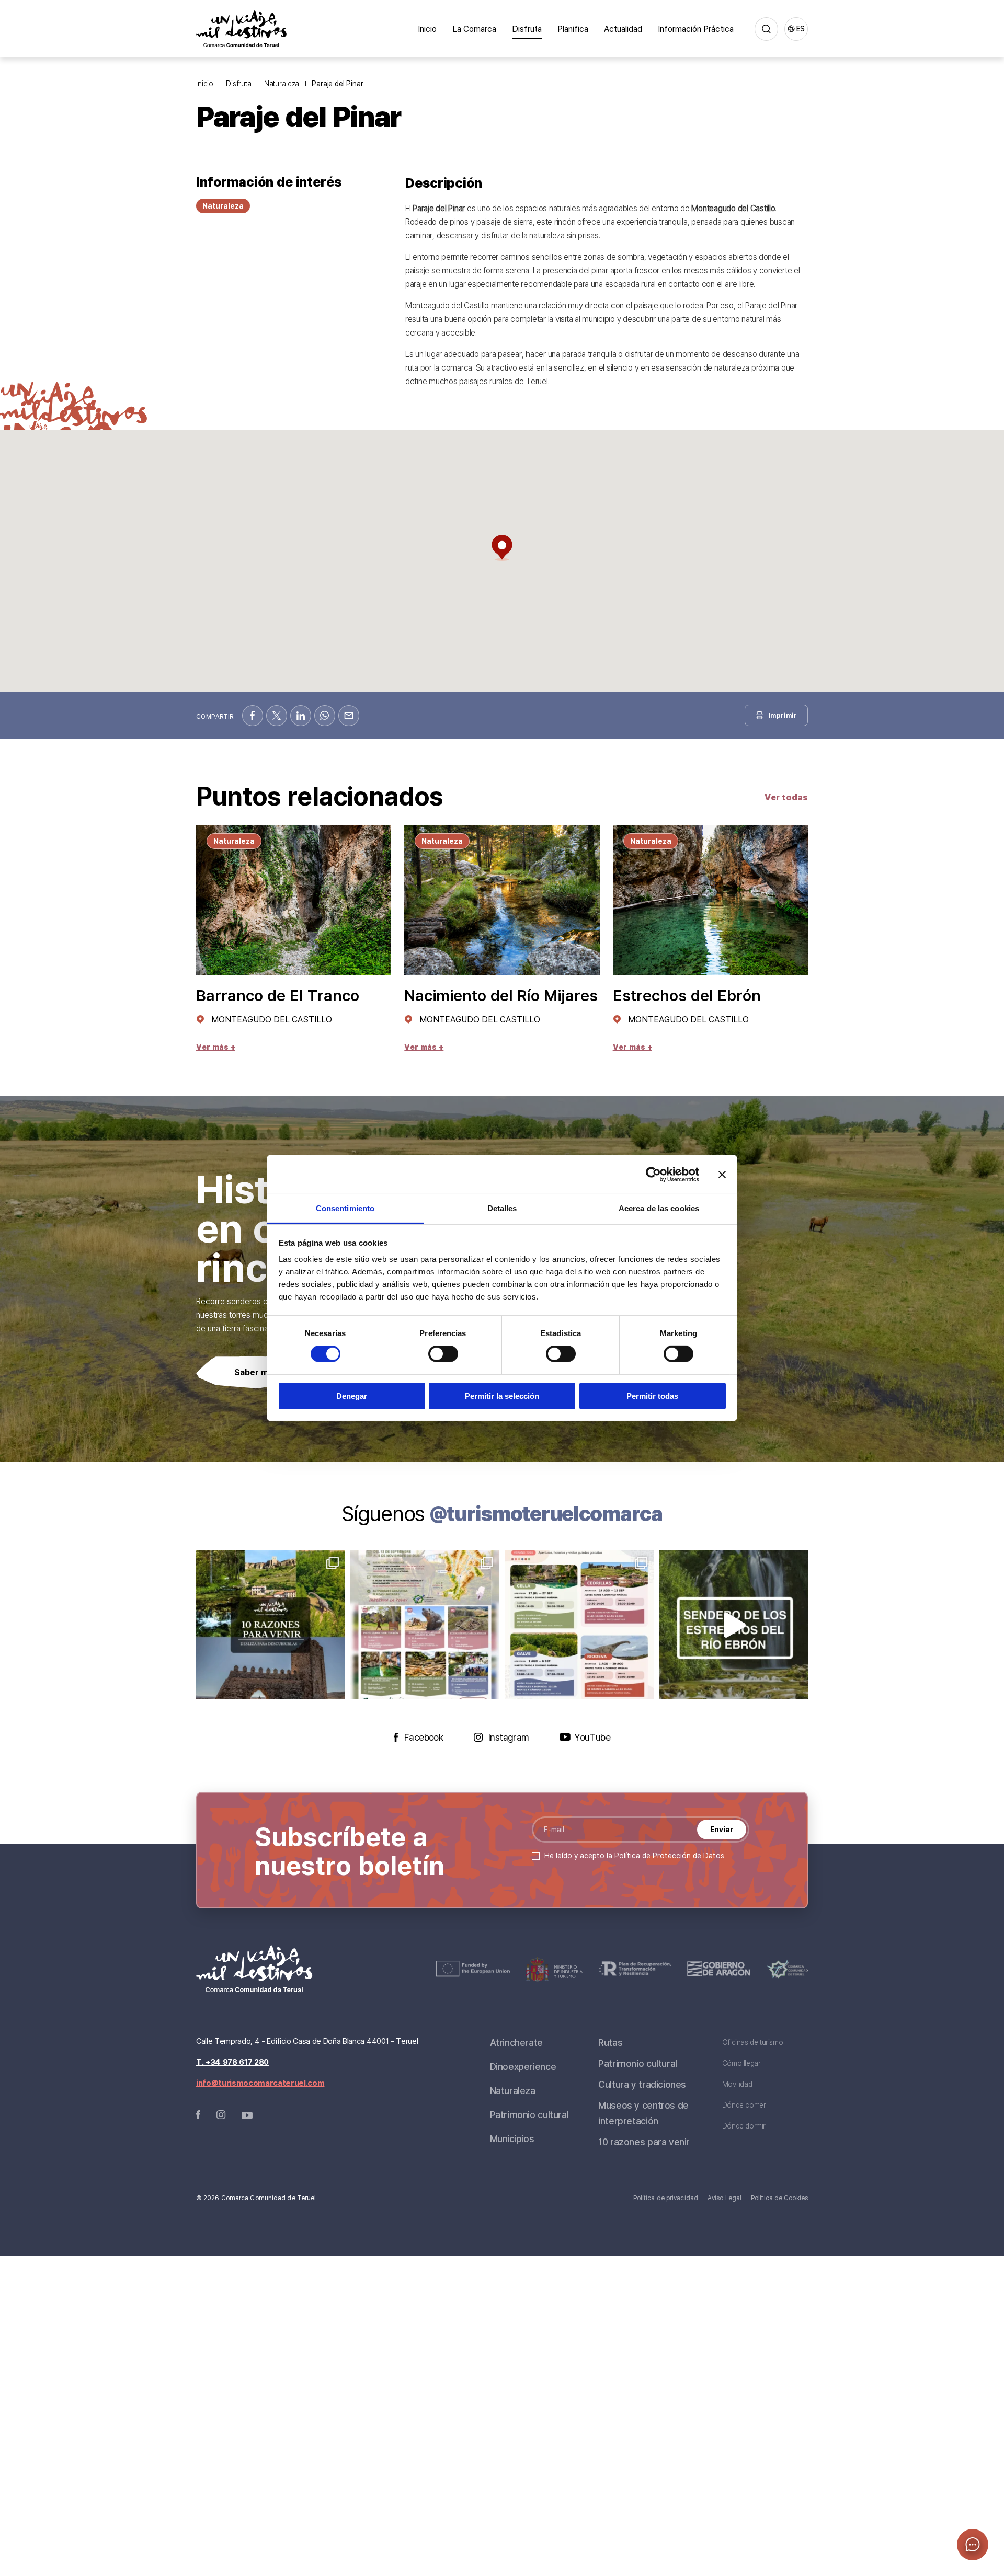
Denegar (352, 1396)
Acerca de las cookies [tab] (659, 1208)
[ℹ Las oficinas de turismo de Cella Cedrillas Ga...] (579, 1625)
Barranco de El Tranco (278, 995)
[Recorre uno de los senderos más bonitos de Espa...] (733, 1625)
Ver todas (786, 797)
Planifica (573, 29)
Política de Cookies (779, 2198)
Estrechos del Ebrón (687, 995)
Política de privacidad (666, 2198)
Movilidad (737, 2084)
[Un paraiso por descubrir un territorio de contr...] (271, 1625)
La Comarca (474, 29)
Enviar (722, 1829)
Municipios (512, 2138)
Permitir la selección (502, 1396)
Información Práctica (696, 29)
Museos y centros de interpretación (643, 2113)
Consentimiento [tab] (345, 1208)
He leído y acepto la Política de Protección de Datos (634, 1855)
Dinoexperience (523, 2066)
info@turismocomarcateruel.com (260, 2083)
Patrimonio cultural (529, 2114)
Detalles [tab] (502, 1208)
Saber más (256, 1372)
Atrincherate (516, 2042)
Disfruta (527, 29)
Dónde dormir (744, 2126)
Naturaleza (282, 83)
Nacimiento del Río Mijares (501, 995)
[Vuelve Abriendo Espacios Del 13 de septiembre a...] (425, 1625)
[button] (502, 548)
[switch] (443, 1354)
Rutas (610, 2042)
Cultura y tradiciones (642, 2084)
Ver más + (216, 1047)
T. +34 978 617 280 (232, 2062)
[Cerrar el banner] (722, 1174)
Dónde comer (744, 2105)
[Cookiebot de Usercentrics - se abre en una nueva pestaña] (653, 1174)
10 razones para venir (644, 2142)
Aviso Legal (725, 2198)
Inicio (427, 29)
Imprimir (783, 715)
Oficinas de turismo (753, 2042)
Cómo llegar (741, 2063)
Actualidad (623, 29)
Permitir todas (652, 1396)
